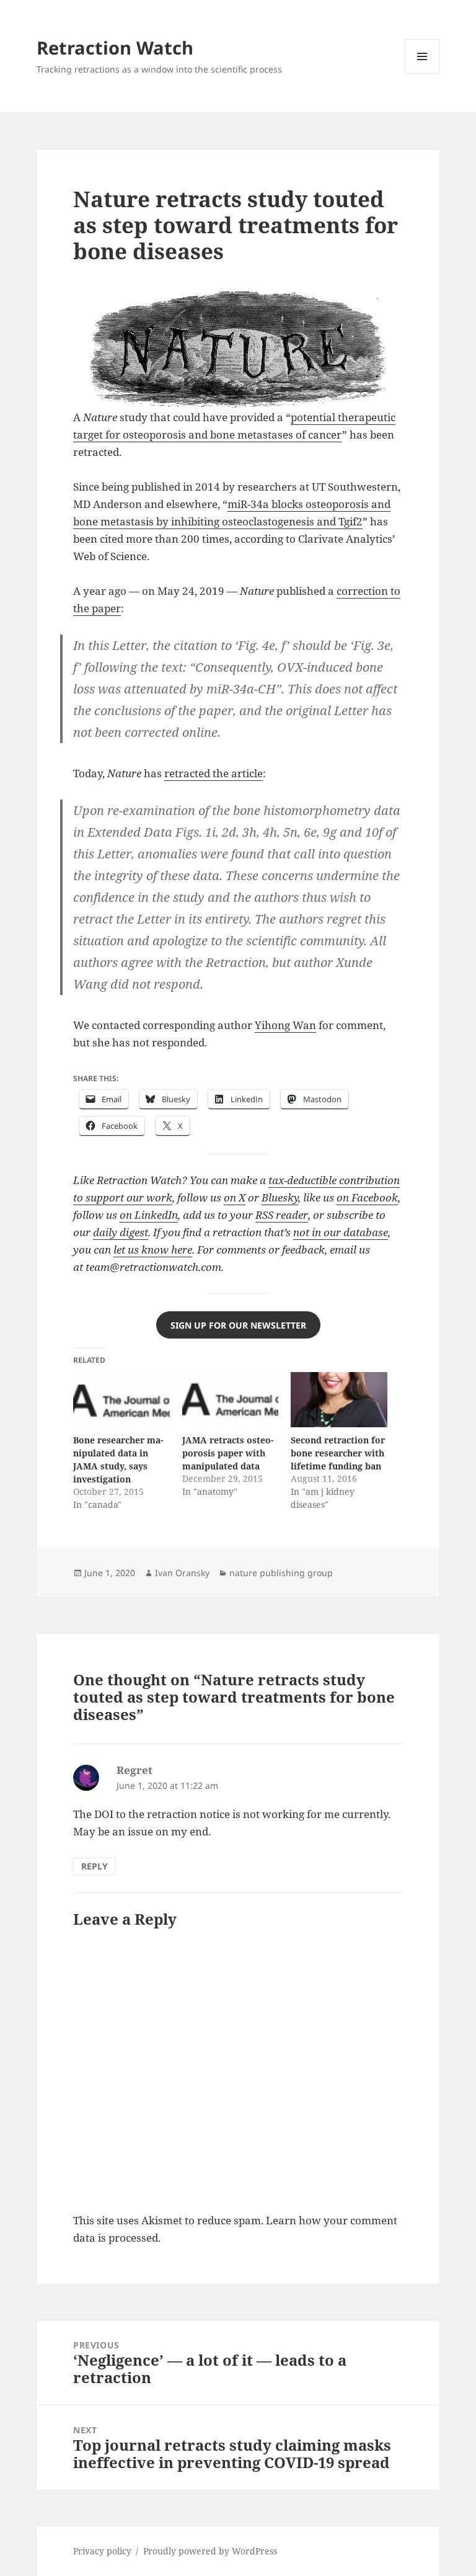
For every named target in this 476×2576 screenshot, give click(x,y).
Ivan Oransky (182, 1573)
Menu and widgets (422, 74)
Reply (95, 1866)
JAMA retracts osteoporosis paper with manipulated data (228, 1453)
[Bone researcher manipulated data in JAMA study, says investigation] (121, 1400)
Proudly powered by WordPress (210, 2551)
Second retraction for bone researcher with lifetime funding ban (338, 1453)
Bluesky (280, 1197)
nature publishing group (281, 1573)
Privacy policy (102, 2551)
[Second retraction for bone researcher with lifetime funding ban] (339, 1400)
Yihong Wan (285, 1025)
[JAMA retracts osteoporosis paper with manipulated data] (230, 1400)
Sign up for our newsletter (238, 1325)
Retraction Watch (115, 47)
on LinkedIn (149, 1215)
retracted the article (214, 773)
